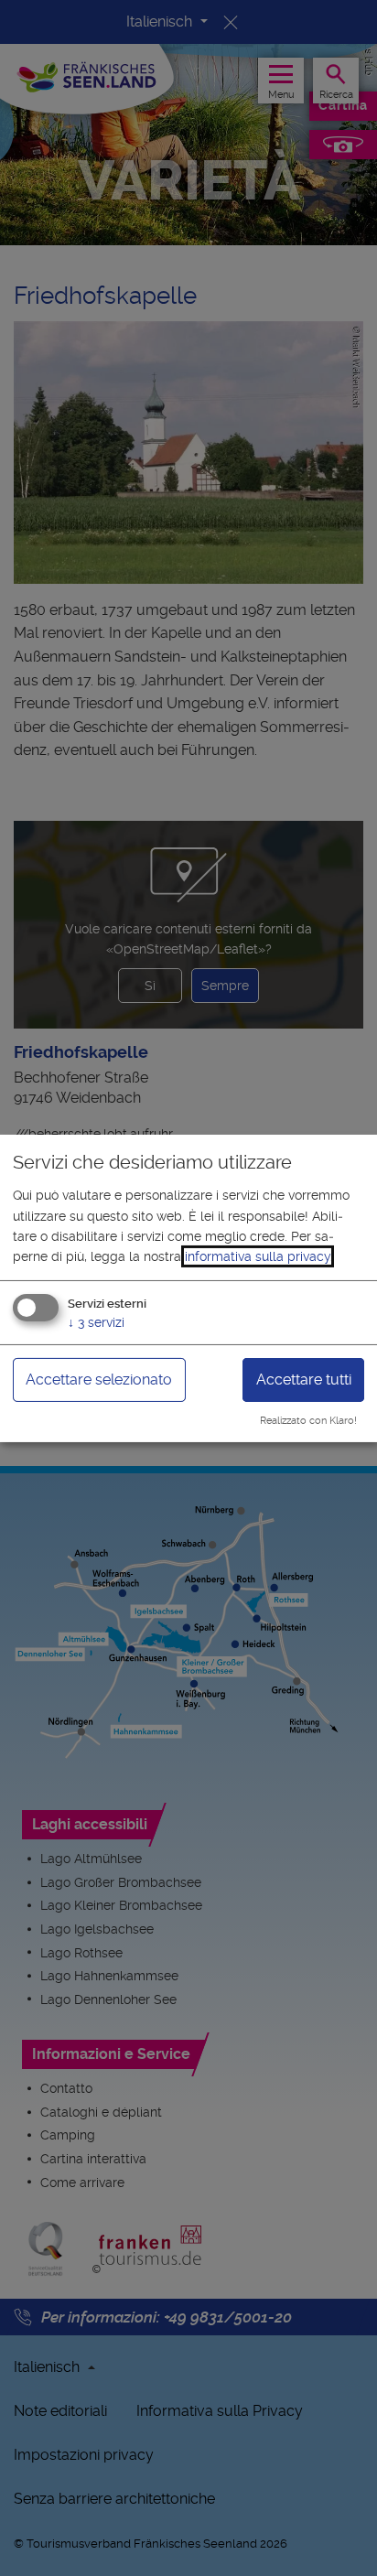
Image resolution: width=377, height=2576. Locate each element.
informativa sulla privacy (258, 1256)
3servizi (96, 1322)
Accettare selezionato (99, 1380)
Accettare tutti (304, 1380)
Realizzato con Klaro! (308, 1421)
